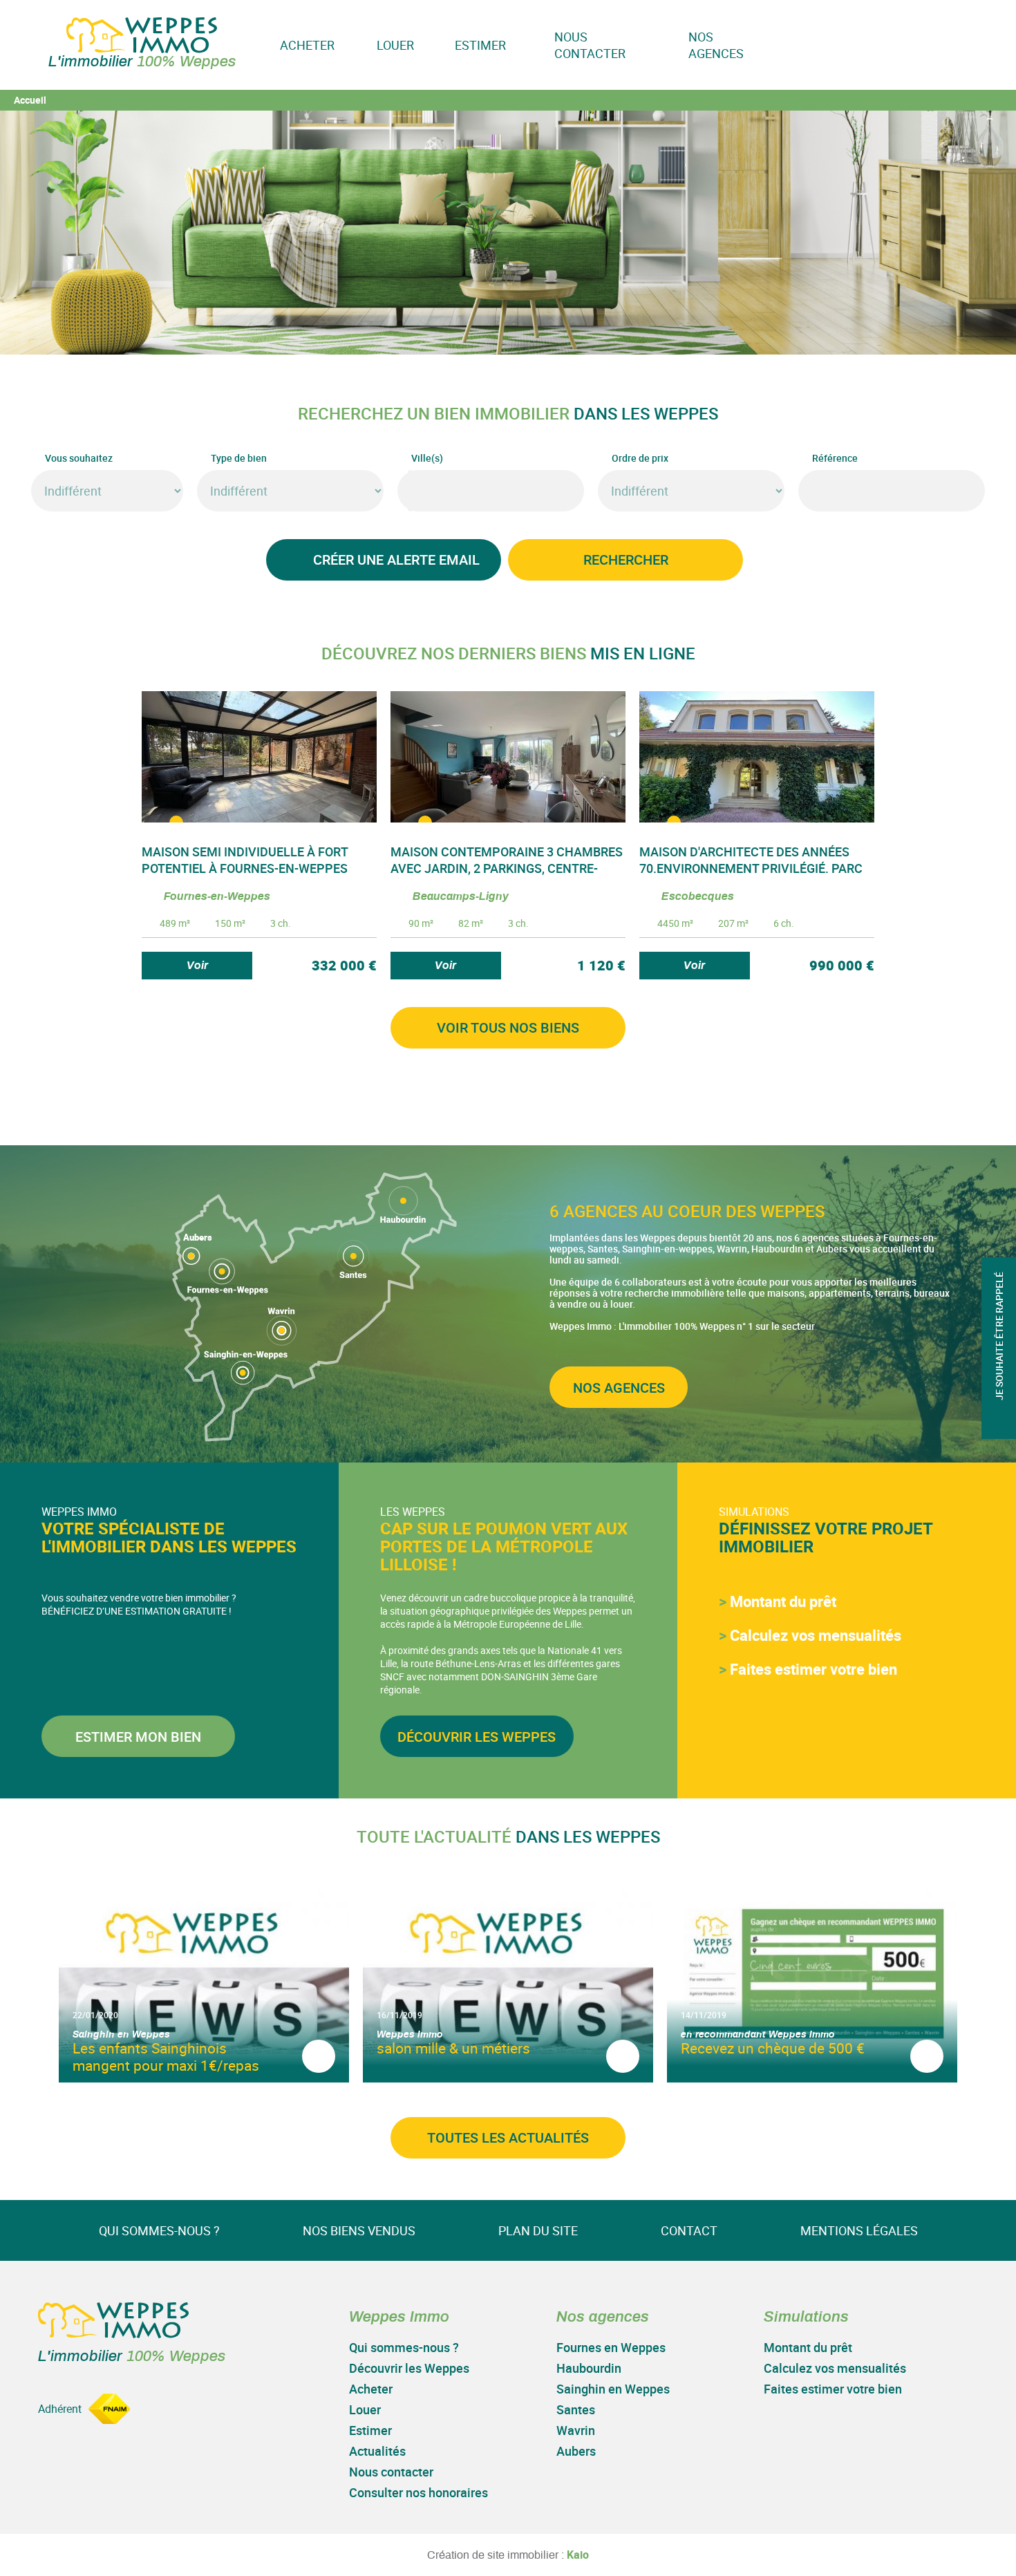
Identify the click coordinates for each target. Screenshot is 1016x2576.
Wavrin (576, 2430)
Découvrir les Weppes (477, 1737)
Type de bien (239, 458)
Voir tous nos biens (508, 1027)
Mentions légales (859, 2230)
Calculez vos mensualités (816, 1635)
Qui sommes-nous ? (159, 2230)
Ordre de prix (640, 458)
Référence (835, 458)
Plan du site (538, 2230)
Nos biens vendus (359, 2230)
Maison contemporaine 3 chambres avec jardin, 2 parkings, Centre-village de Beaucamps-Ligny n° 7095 (507, 868)
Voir (197, 966)
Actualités (377, 2451)
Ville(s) (427, 458)
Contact (689, 2230)
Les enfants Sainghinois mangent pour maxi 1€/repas (166, 2057)
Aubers (576, 2451)
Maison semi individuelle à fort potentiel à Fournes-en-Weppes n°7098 (245, 868)
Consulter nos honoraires (418, 2492)
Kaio (578, 2555)
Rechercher (626, 560)
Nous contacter (590, 45)
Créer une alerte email (396, 560)
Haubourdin (589, 2368)
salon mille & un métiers (453, 2048)
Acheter (307, 45)
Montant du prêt (783, 1601)
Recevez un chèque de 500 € (773, 2048)
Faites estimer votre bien (813, 1669)
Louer (395, 45)
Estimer (481, 45)
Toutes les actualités (508, 2137)
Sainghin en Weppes (613, 2389)
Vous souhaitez (79, 458)
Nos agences (716, 45)
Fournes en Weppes (611, 2347)
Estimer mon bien (138, 1737)
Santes (576, 2409)
